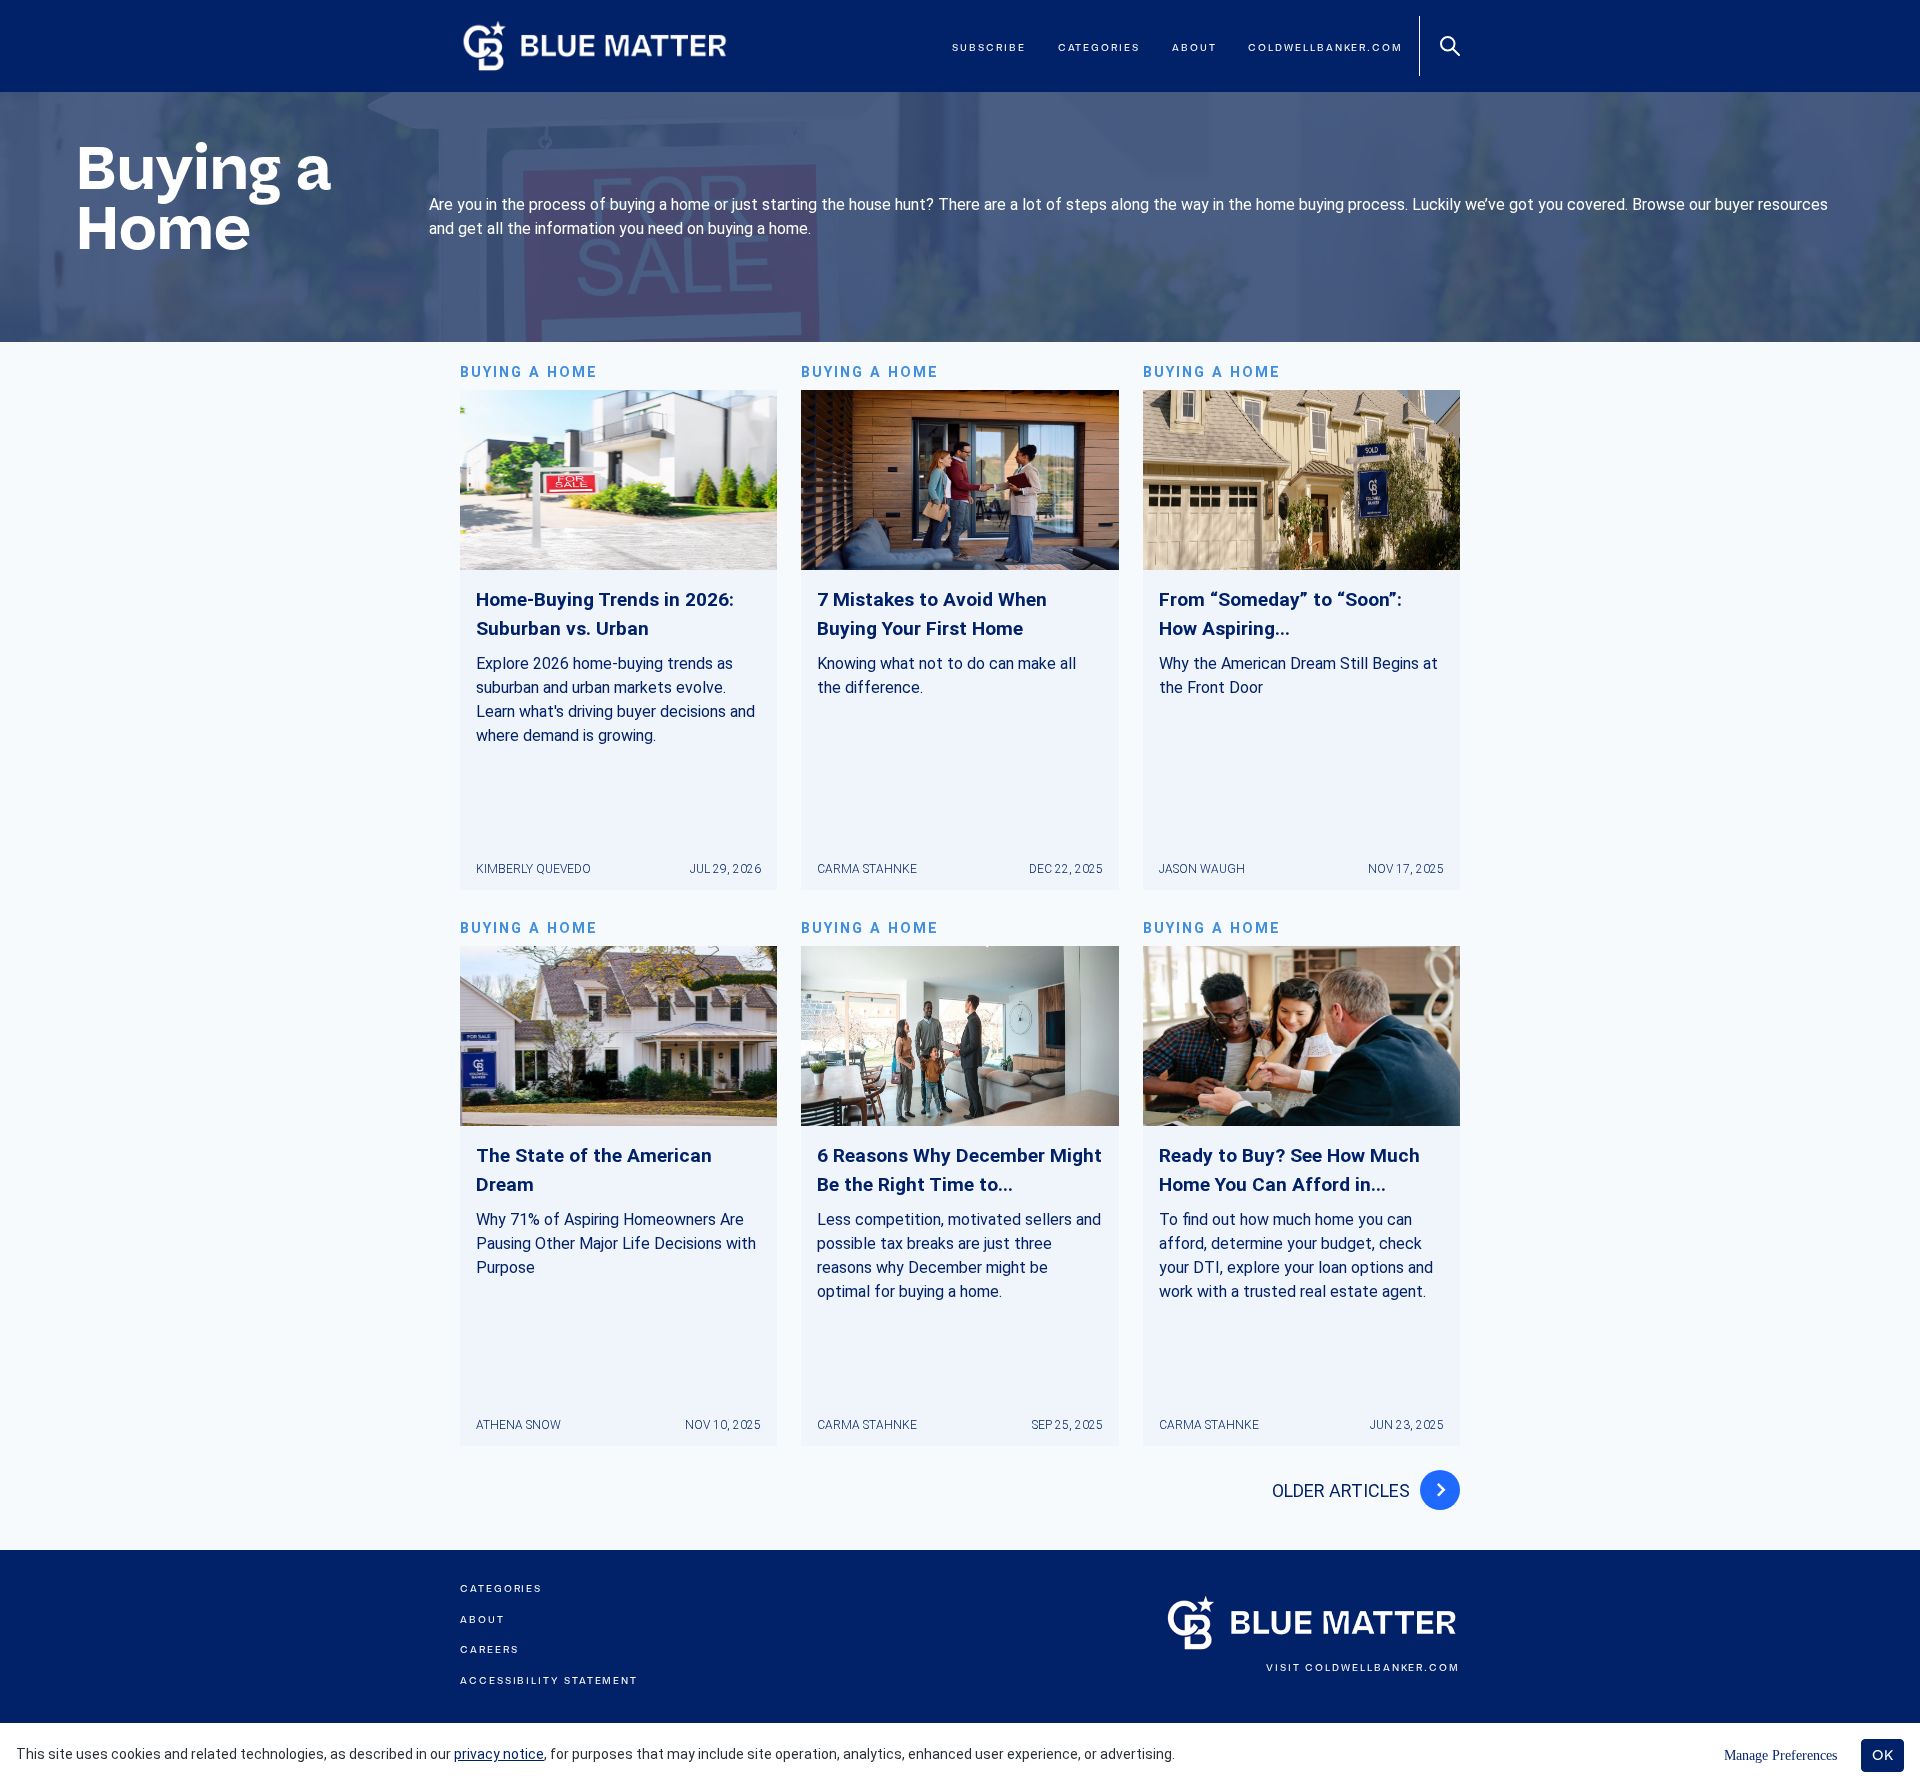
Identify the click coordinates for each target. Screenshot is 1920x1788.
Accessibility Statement (549, 1680)
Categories (1099, 47)
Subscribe (988, 47)
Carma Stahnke (867, 869)
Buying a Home (529, 372)
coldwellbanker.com (1325, 47)
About (1194, 47)
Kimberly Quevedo (533, 869)
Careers (489, 1649)
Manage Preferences (1780, 1755)
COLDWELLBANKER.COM (1382, 1667)
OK (1882, 1755)
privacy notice (499, 1754)
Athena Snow (518, 1425)
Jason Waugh (1202, 869)
